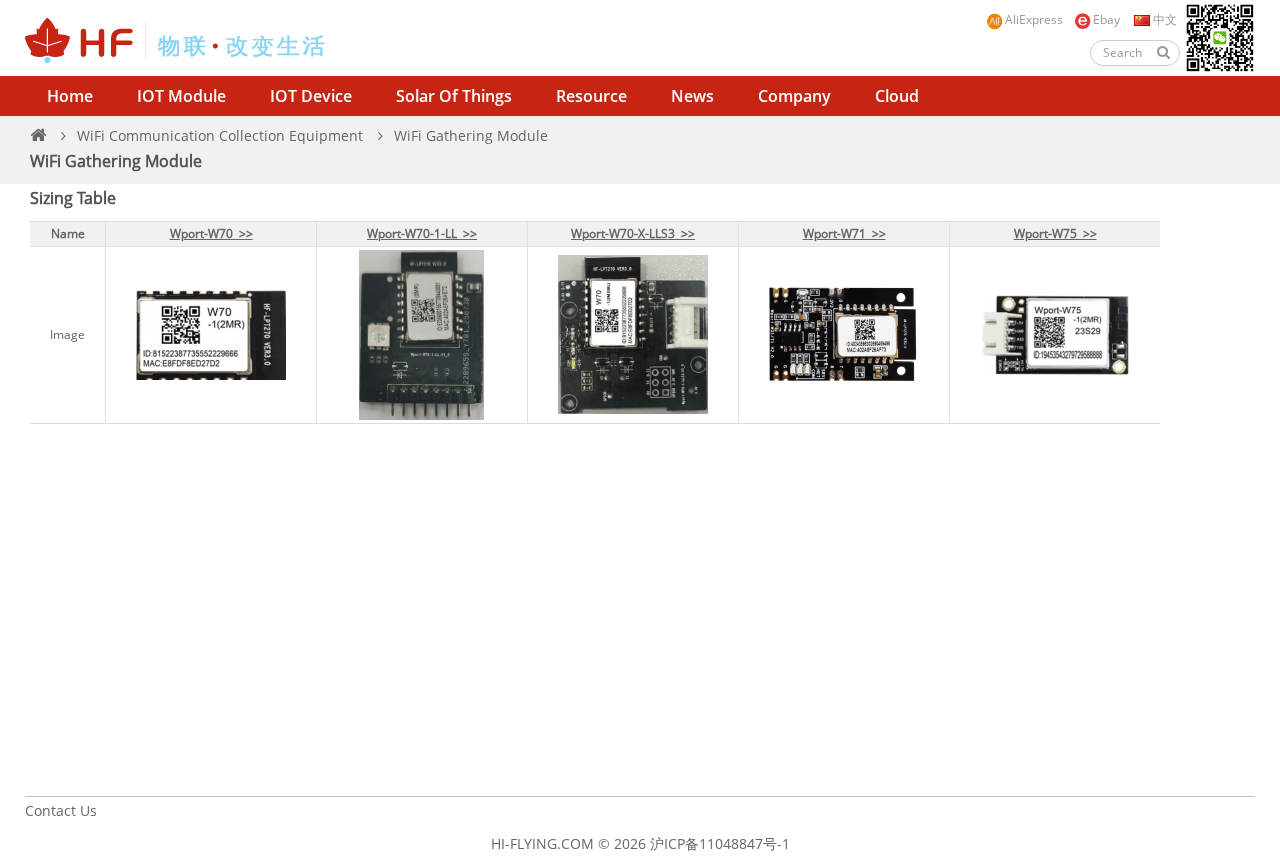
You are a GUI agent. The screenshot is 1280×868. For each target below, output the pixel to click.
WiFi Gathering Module (471, 135)
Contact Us (61, 810)
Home (70, 96)
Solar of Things (454, 96)
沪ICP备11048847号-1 (720, 843)
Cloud (897, 96)
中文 (1163, 19)
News (692, 96)
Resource (591, 96)
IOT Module (181, 96)
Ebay (1106, 19)
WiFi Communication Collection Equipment (220, 135)
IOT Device (311, 96)
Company (794, 96)
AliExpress (1034, 19)
